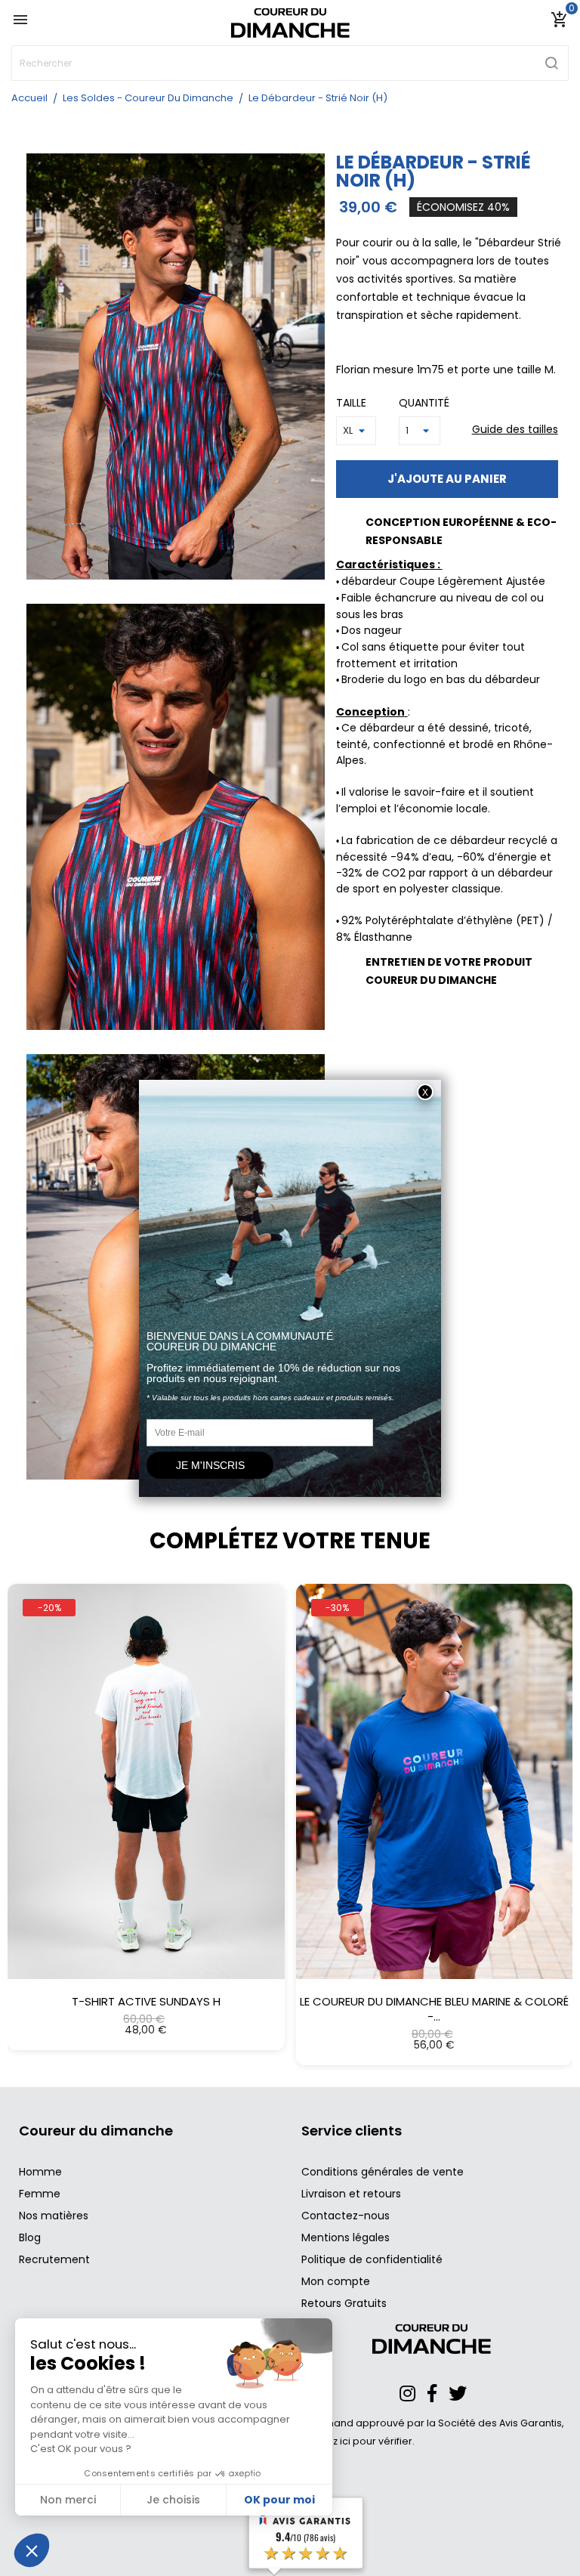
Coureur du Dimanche (449, 1021)
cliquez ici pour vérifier (358, 2441)
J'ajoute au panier (447, 479)
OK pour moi (279, 2500)
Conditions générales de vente (383, 2172)
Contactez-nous (346, 2216)
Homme (40, 2172)
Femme (40, 2194)
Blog (30, 2237)
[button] (22, 1798)
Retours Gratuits (344, 2303)
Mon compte (336, 2281)
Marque (361, 1021)
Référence (369, 1067)
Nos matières (54, 2216)
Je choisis (173, 2500)
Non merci (68, 2500)
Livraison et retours (351, 2194)
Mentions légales (346, 2237)
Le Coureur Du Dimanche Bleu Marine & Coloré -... (434, 2009)
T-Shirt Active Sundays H (146, 2002)
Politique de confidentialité (372, 2259)
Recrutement (54, 2259)
